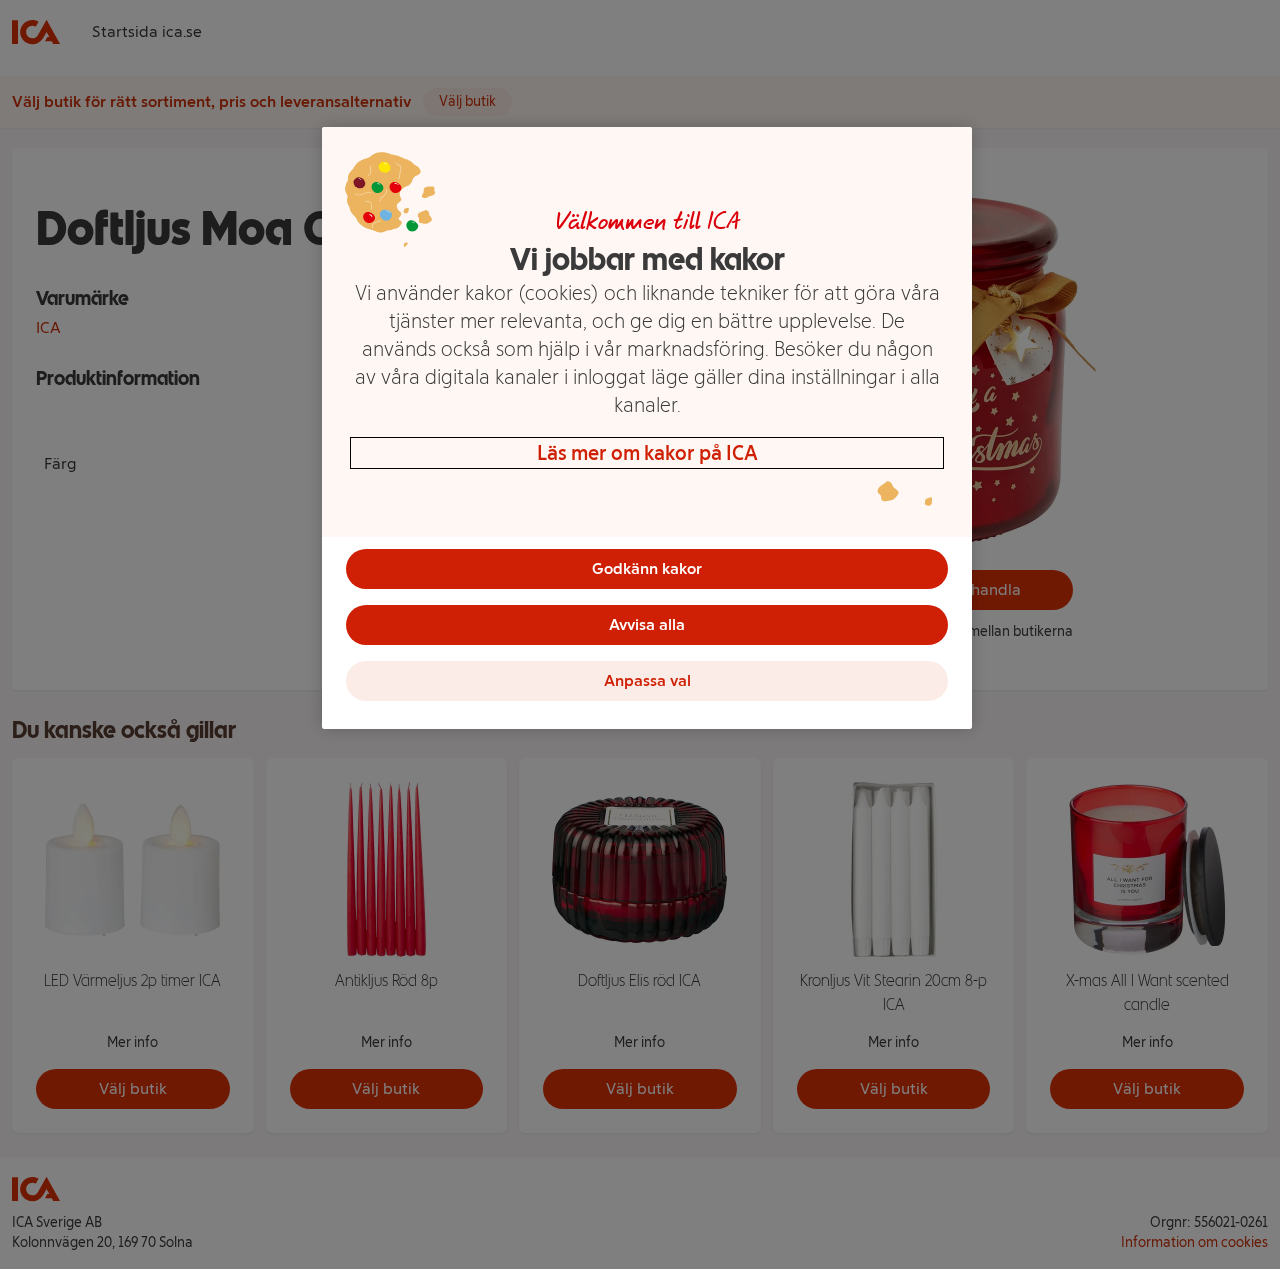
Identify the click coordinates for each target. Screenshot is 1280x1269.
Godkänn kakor (647, 568)
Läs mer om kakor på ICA (647, 453)
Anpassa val (647, 680)
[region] (647, 428)
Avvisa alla (647, 624)
